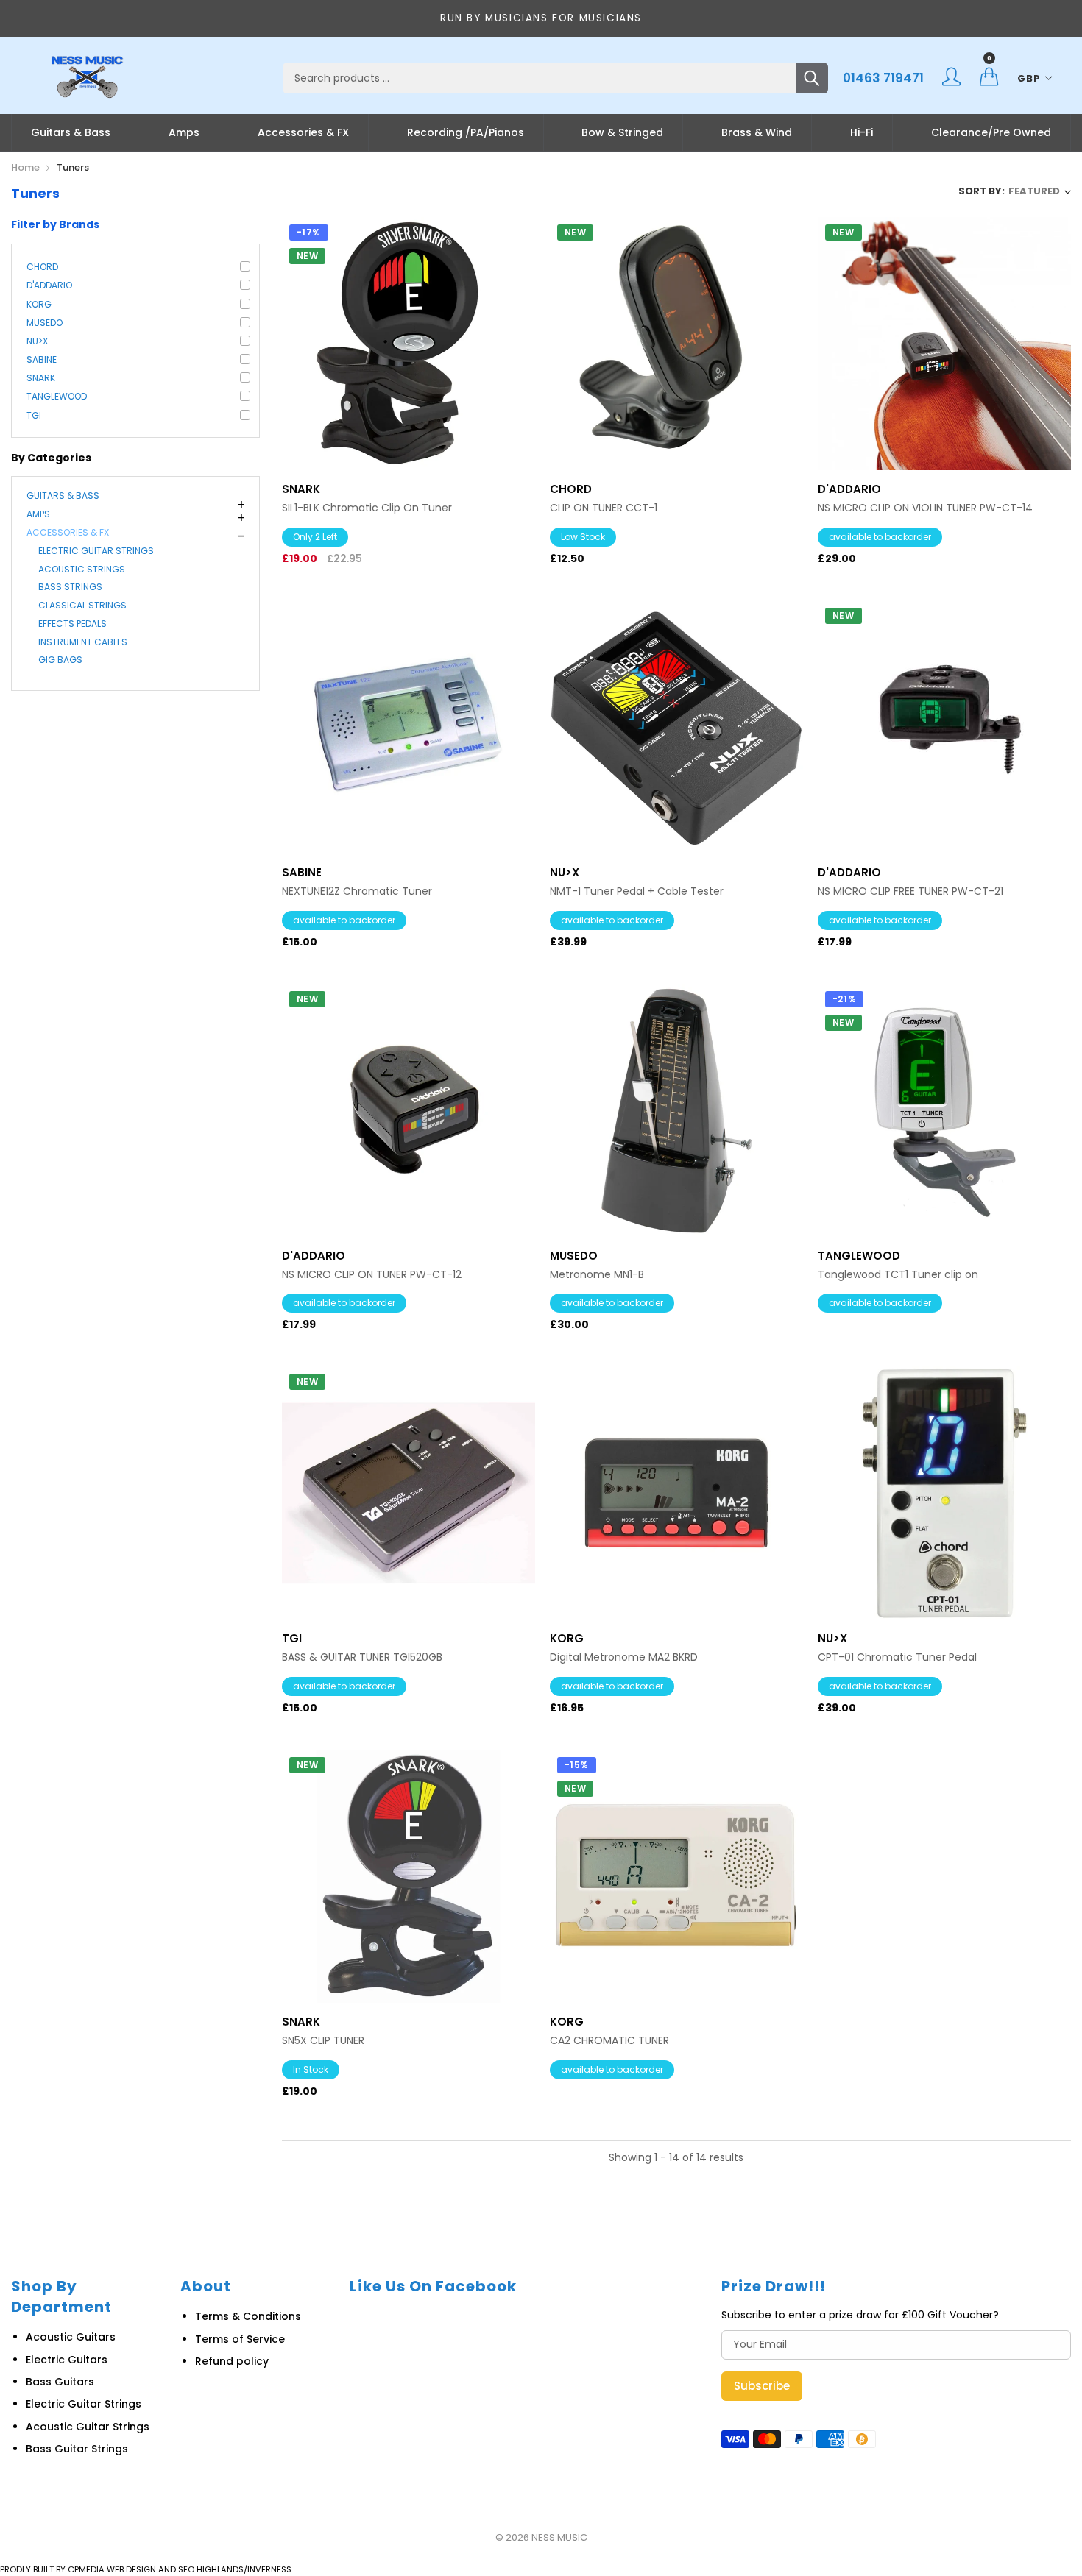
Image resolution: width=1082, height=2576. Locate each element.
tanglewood (57, 396)
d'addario (49, 285)
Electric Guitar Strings (96, 551)
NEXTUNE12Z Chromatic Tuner (357, 891)
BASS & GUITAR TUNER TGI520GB (362, 1657)
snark (41, 378)
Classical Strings (82, 605)
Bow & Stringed (622, 132)
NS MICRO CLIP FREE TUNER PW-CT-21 (910, 891)
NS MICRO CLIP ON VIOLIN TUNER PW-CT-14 (925, 508)
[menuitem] (71, 132)
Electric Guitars (67, 2360)
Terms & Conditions (248, 2316)
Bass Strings (70, 587)
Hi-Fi (862, 132)
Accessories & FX (303, 132)
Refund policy (232, 2361)
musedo (45, 323)
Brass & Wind (757, 132)
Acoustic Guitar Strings (88, 2427)
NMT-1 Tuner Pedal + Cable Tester (637, 891)
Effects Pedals (73, 624)
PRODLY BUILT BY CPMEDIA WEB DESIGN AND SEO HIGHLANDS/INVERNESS (146, 2569)
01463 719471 (883, 78)
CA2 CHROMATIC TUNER (609, 2041)
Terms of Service (240, 2339)
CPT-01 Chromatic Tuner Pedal (897, 1657)
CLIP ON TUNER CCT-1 (604, 508)
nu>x (37, 341)
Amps (184, 132)
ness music (559, 2537)
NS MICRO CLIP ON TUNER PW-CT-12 (372, 1275)
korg (39, 304)
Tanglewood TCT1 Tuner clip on (898, 1275)
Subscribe (762, 2386)
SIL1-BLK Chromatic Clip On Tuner (367, 508)
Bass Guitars (60, 2382)
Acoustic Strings (82, 569)
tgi (34, 415)
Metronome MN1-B (597, 1275)
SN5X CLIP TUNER (323, 2041)
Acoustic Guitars (71, 2337)
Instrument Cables (83, 642)
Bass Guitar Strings (77, 2449)
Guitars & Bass (71, 132)
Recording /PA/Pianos (466, 132)
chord (42, 267)
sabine (42, 359)
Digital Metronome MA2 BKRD (624, 1657)
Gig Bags (60, 660)
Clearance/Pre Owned (991, 132)
